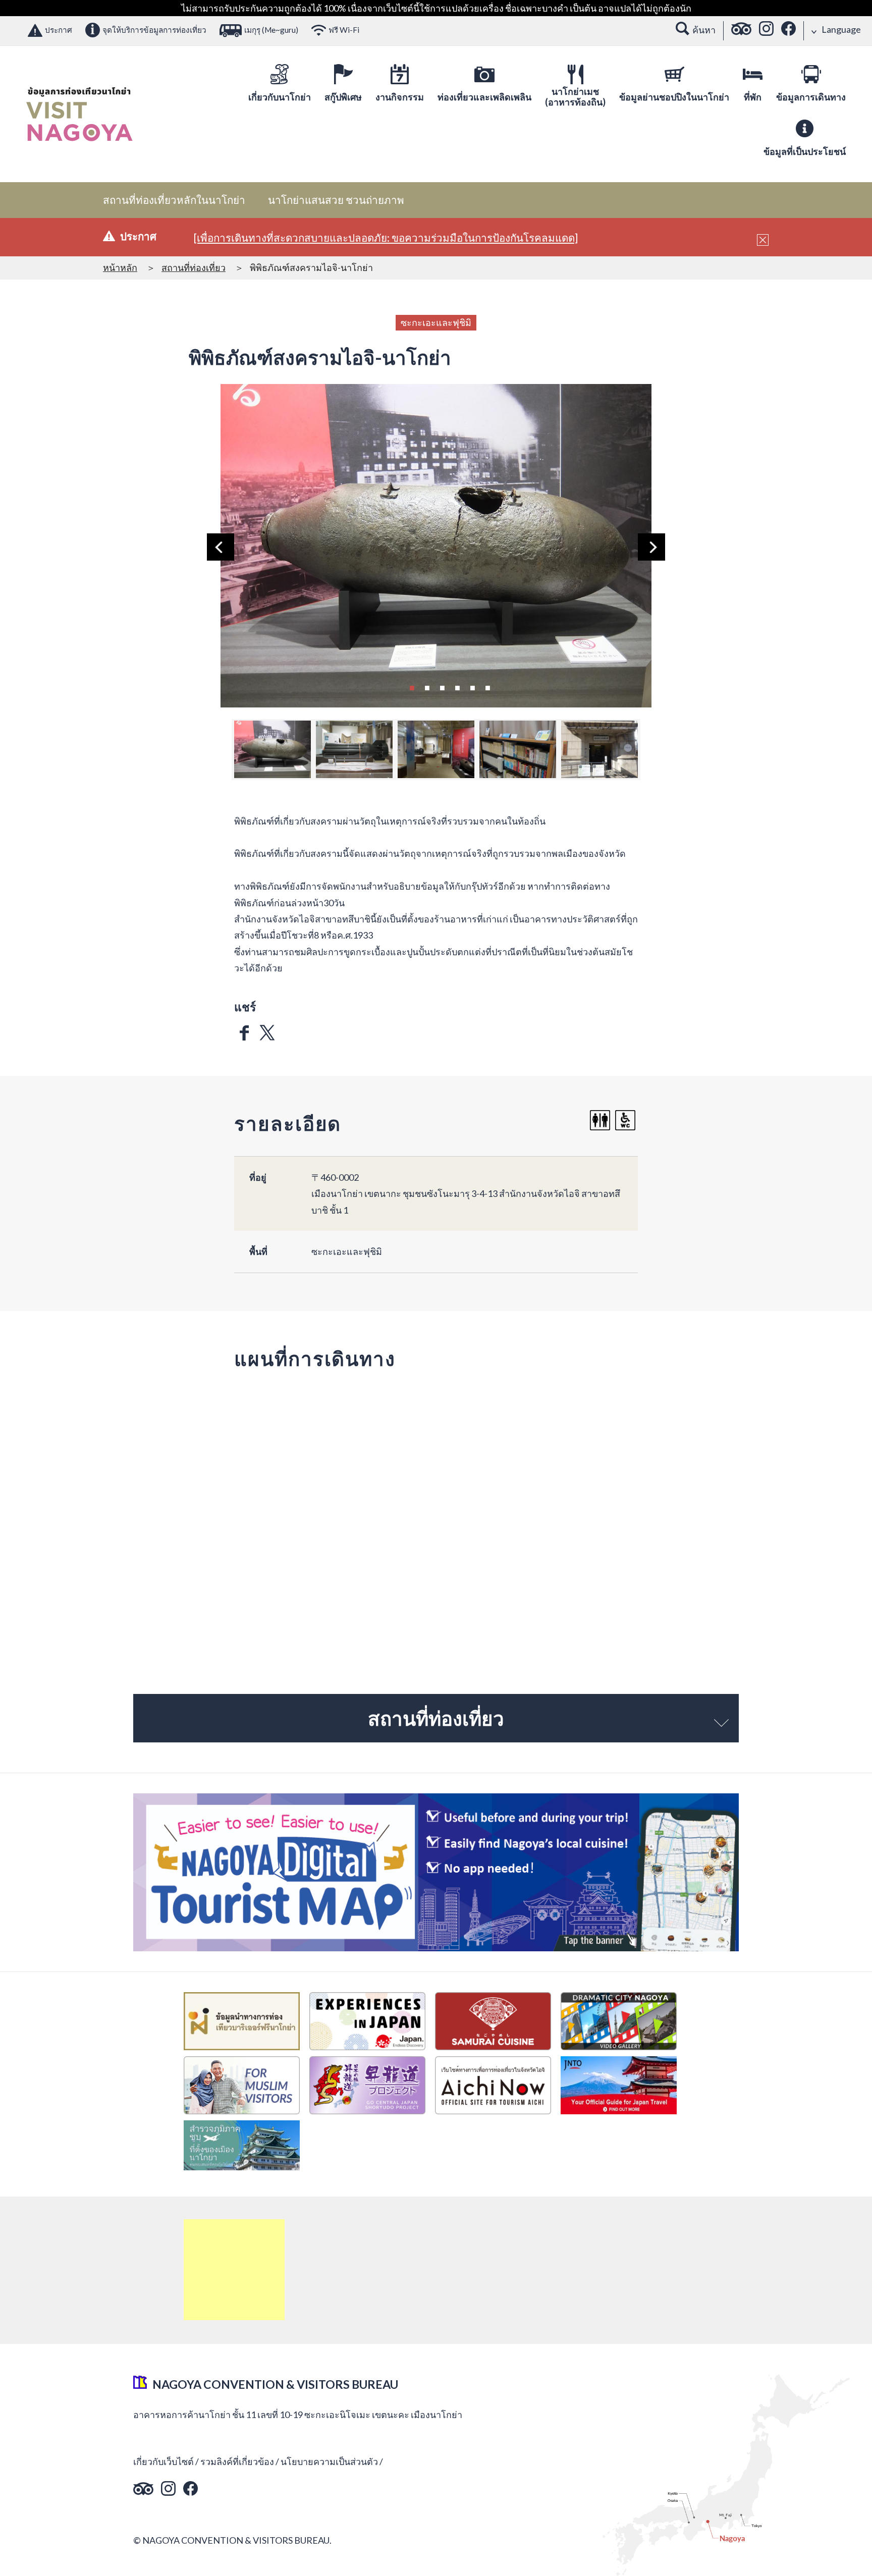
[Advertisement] (234, 2270)
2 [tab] (427, 687)
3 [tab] (442, 687)
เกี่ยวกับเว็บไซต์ (163, 2461)
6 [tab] (487, 687)
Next (651, 547)
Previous (221, 547)
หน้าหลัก (120, 267)
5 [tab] (472, 687)
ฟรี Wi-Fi (344, 30)
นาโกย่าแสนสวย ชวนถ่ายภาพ (336, 200)
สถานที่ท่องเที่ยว (194, 267)
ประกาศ (59, 30)
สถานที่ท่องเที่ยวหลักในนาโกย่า (174, 200)
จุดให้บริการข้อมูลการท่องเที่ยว (154, 30)
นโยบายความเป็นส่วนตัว (329, 2461)
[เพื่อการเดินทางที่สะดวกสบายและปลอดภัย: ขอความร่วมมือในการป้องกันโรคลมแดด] (386, 238)
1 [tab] (412, 687)
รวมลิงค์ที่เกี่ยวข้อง (237, 2461)
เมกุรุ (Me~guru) (271, 30)
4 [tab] (457, 687)
